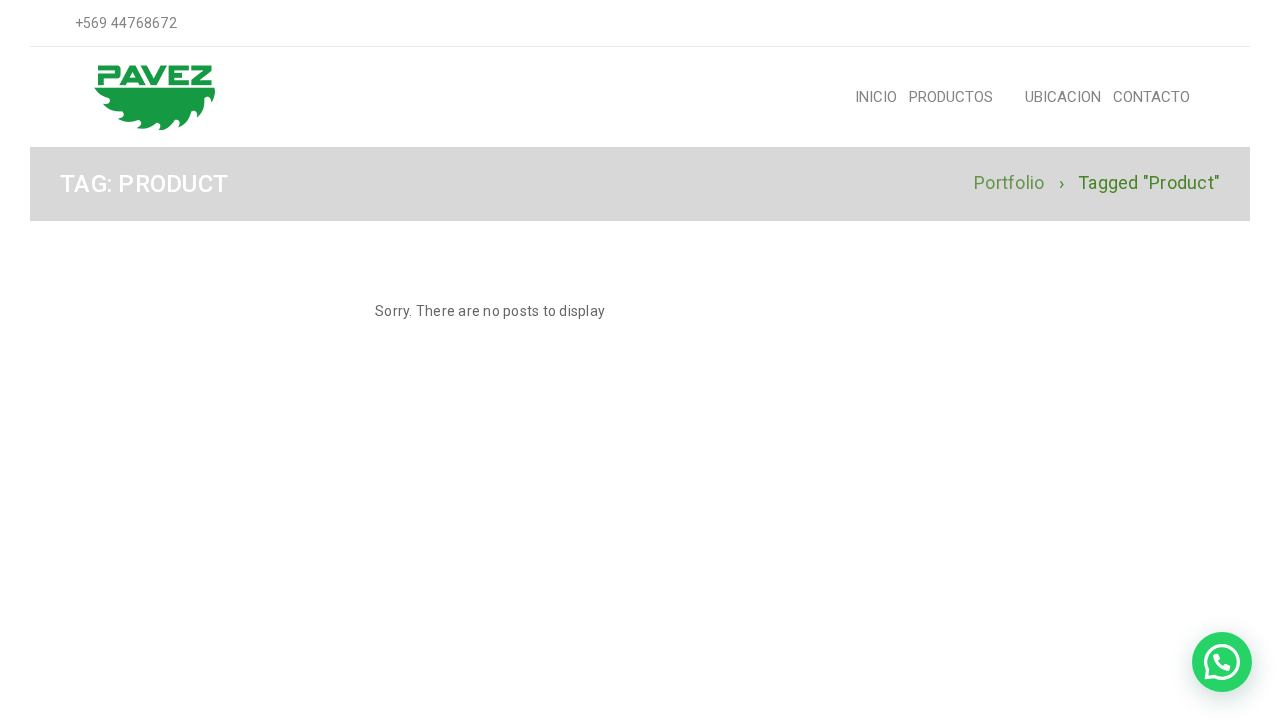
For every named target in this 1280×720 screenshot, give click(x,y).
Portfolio (1009, 182)
